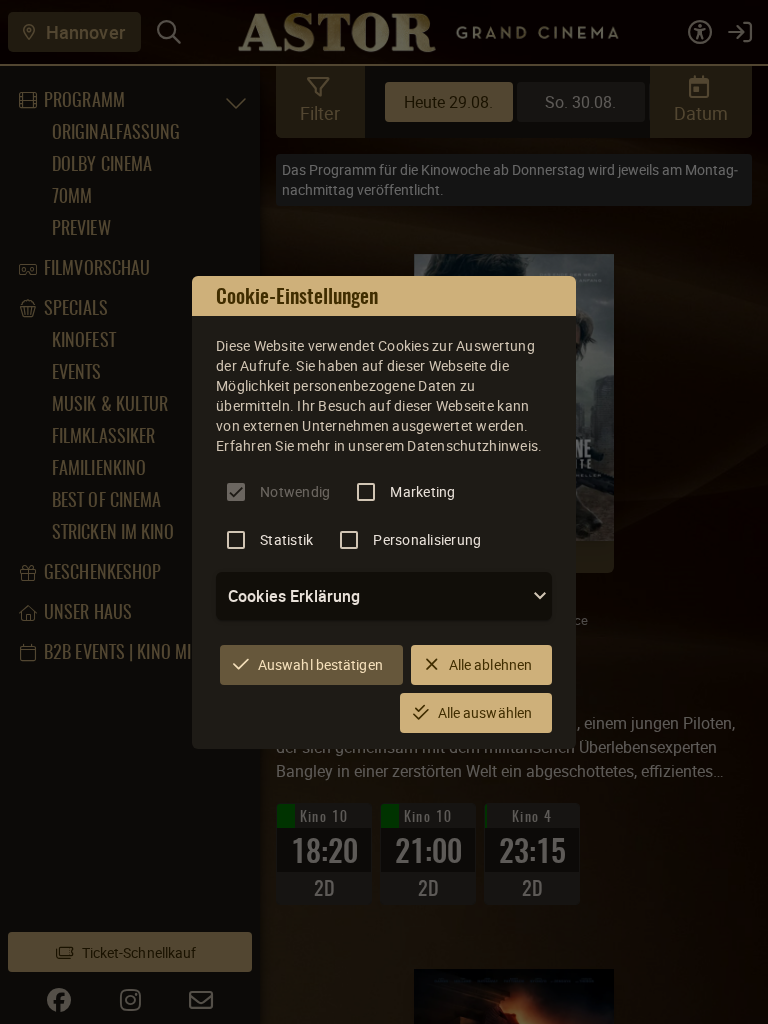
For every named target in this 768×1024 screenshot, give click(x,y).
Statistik (286, 539)
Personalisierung (427, 539)
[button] (384, 596)
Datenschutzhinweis (472, 445)
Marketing (422, 491)
